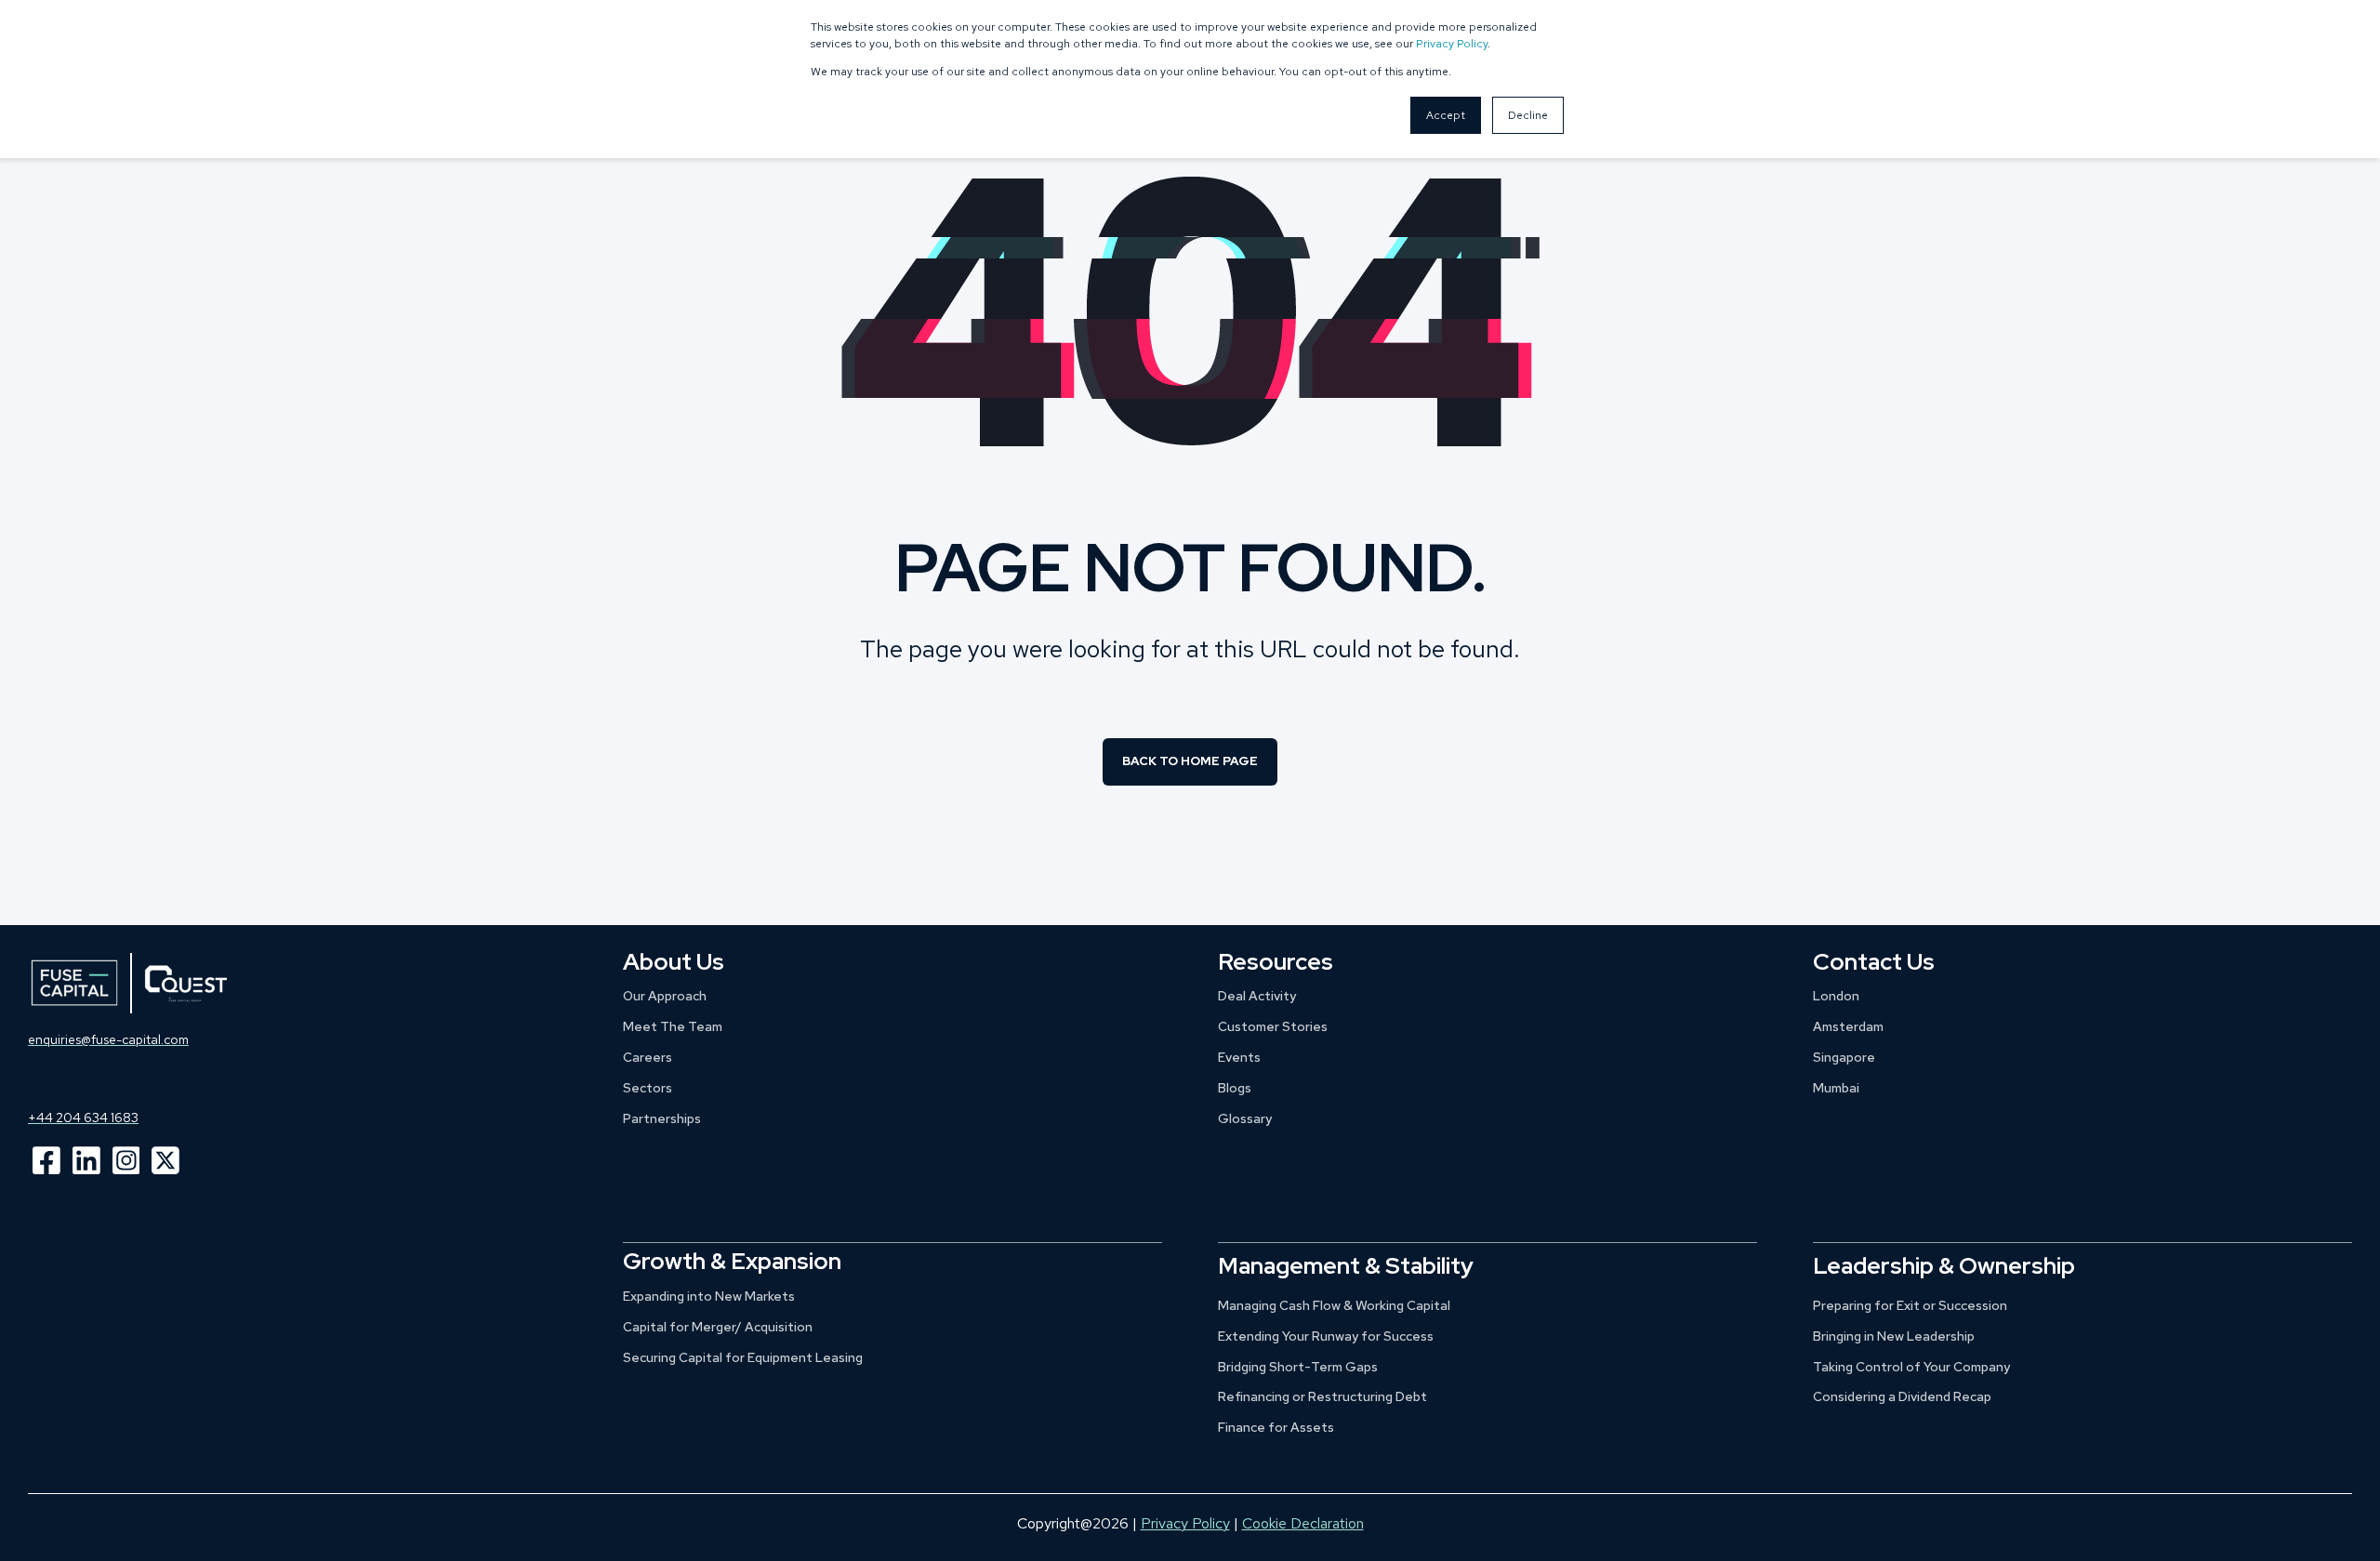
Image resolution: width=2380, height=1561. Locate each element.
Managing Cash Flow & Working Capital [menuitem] (1334, 1305)
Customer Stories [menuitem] (1273, 1026)
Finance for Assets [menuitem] (1276, 1427)
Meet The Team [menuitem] (673, 1026)
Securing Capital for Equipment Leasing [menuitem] (743, 1357)
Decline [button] (1528, 115)
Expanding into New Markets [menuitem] (709, 1296)
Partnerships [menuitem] (662, 1118)
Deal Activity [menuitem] (1257, 996)
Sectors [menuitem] (648, 1088)
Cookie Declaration (1303, 1523)
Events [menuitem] (1239, 1057)
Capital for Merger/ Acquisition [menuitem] (718, 1327)
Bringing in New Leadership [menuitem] (1894, 1336)
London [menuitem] (1836, 996)
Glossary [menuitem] (1245, 1118)
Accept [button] (1446, 115)
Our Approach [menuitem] (665, 996)
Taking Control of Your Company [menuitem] (1911, 1367)
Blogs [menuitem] (1235, 1088)
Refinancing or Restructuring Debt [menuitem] (1322, 1396)
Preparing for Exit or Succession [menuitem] (1910, 1305)
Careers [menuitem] (648, 1057)
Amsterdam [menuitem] (1848, 1026)
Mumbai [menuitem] (1836, 1088)
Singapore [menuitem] (1844, 1057)
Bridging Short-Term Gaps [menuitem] (1298, 1367)
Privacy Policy (1452, 44)
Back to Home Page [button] (1190, 761)
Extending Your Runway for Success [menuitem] (1326, 1336)
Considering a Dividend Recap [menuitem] (1902, 1396)
